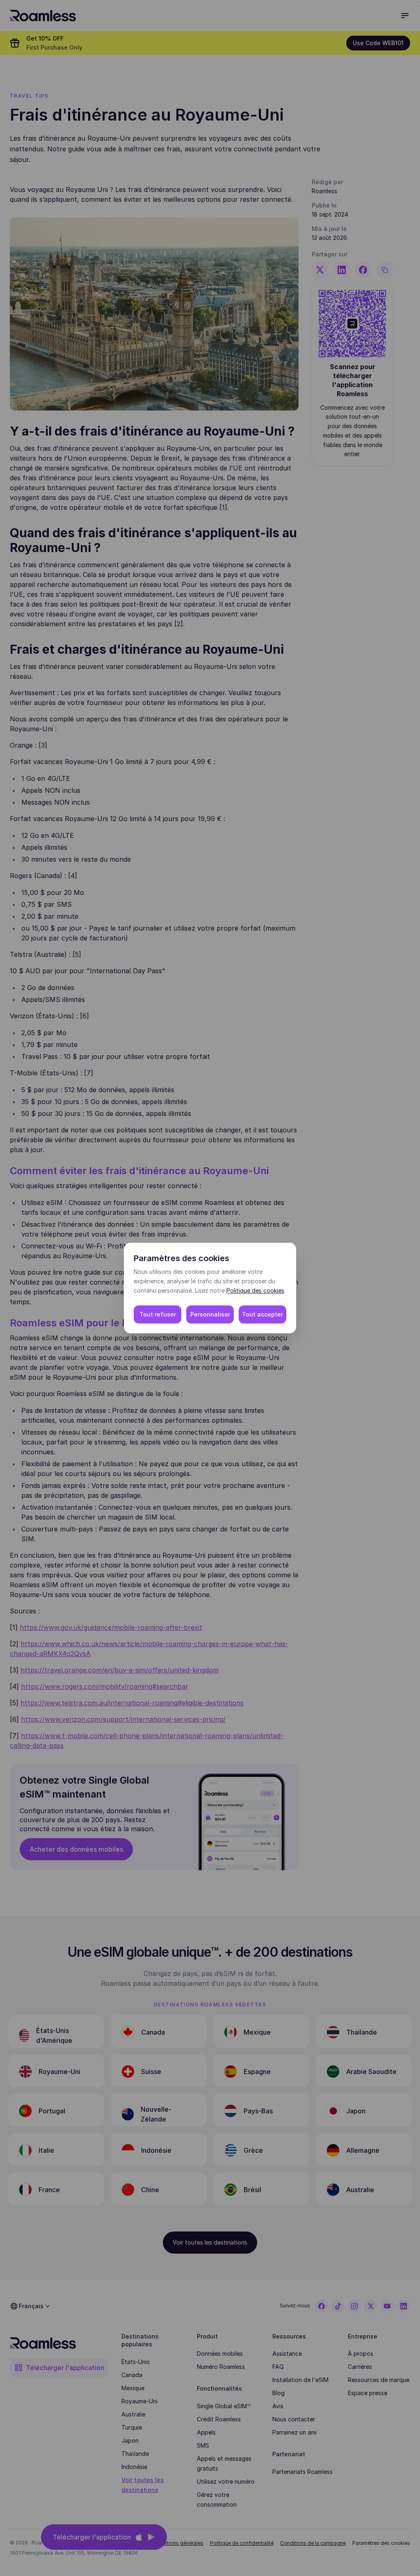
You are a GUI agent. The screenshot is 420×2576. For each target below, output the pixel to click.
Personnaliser (210, 1314)
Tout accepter (262, 1314)
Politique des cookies (255, 1290)
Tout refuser (158, 1314)
